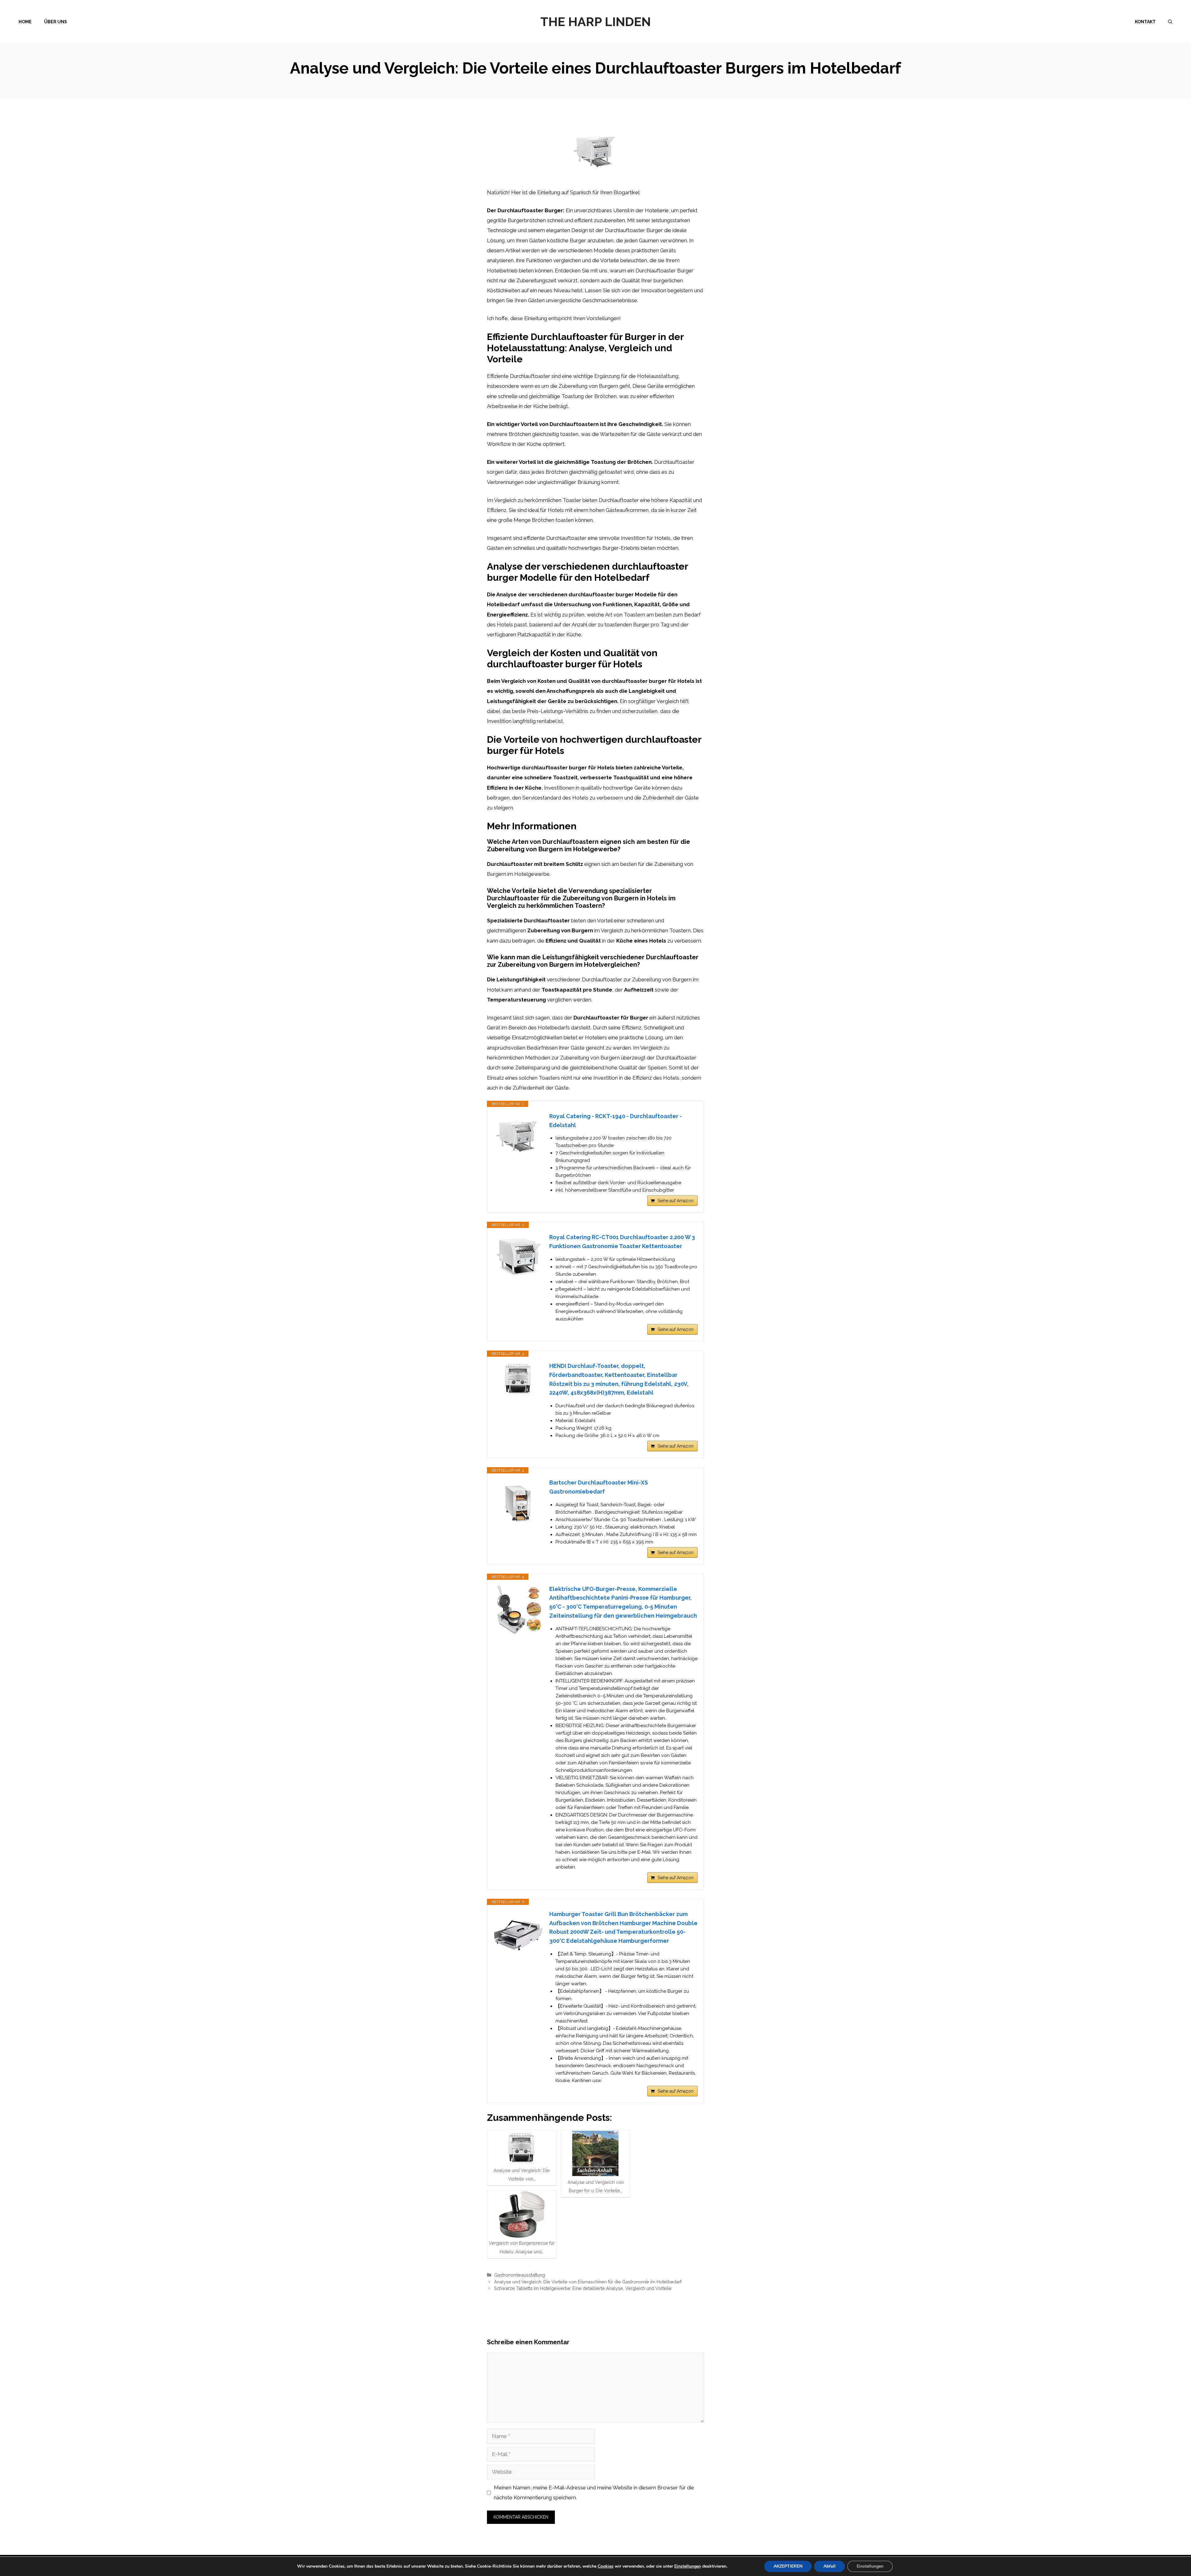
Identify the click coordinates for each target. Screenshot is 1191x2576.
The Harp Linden (595, 22)
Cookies (606, 2566)
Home (25, 22)
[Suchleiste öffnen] (1170, 22)
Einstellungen (688, 2566)
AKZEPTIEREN (788, 2566)
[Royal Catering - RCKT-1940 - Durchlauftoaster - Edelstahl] (518, 1137)
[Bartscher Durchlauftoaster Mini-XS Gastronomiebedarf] (518, 1503)
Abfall (830, 2566)
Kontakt (1145, 22)
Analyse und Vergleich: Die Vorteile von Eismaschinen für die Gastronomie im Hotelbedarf (588, 2282)
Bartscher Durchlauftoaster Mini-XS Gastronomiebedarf (599, 1487)
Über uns (56, 22)
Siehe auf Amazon (676, 1201)
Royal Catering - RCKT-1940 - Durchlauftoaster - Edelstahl (616, 1121)
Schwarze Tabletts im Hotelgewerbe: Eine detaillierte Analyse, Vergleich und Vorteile (583, 2288)
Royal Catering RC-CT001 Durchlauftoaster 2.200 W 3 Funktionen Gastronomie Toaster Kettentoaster (622, 1242)
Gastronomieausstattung (520, 2275)
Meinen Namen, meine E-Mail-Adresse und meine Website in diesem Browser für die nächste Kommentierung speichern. (594, 2493)
